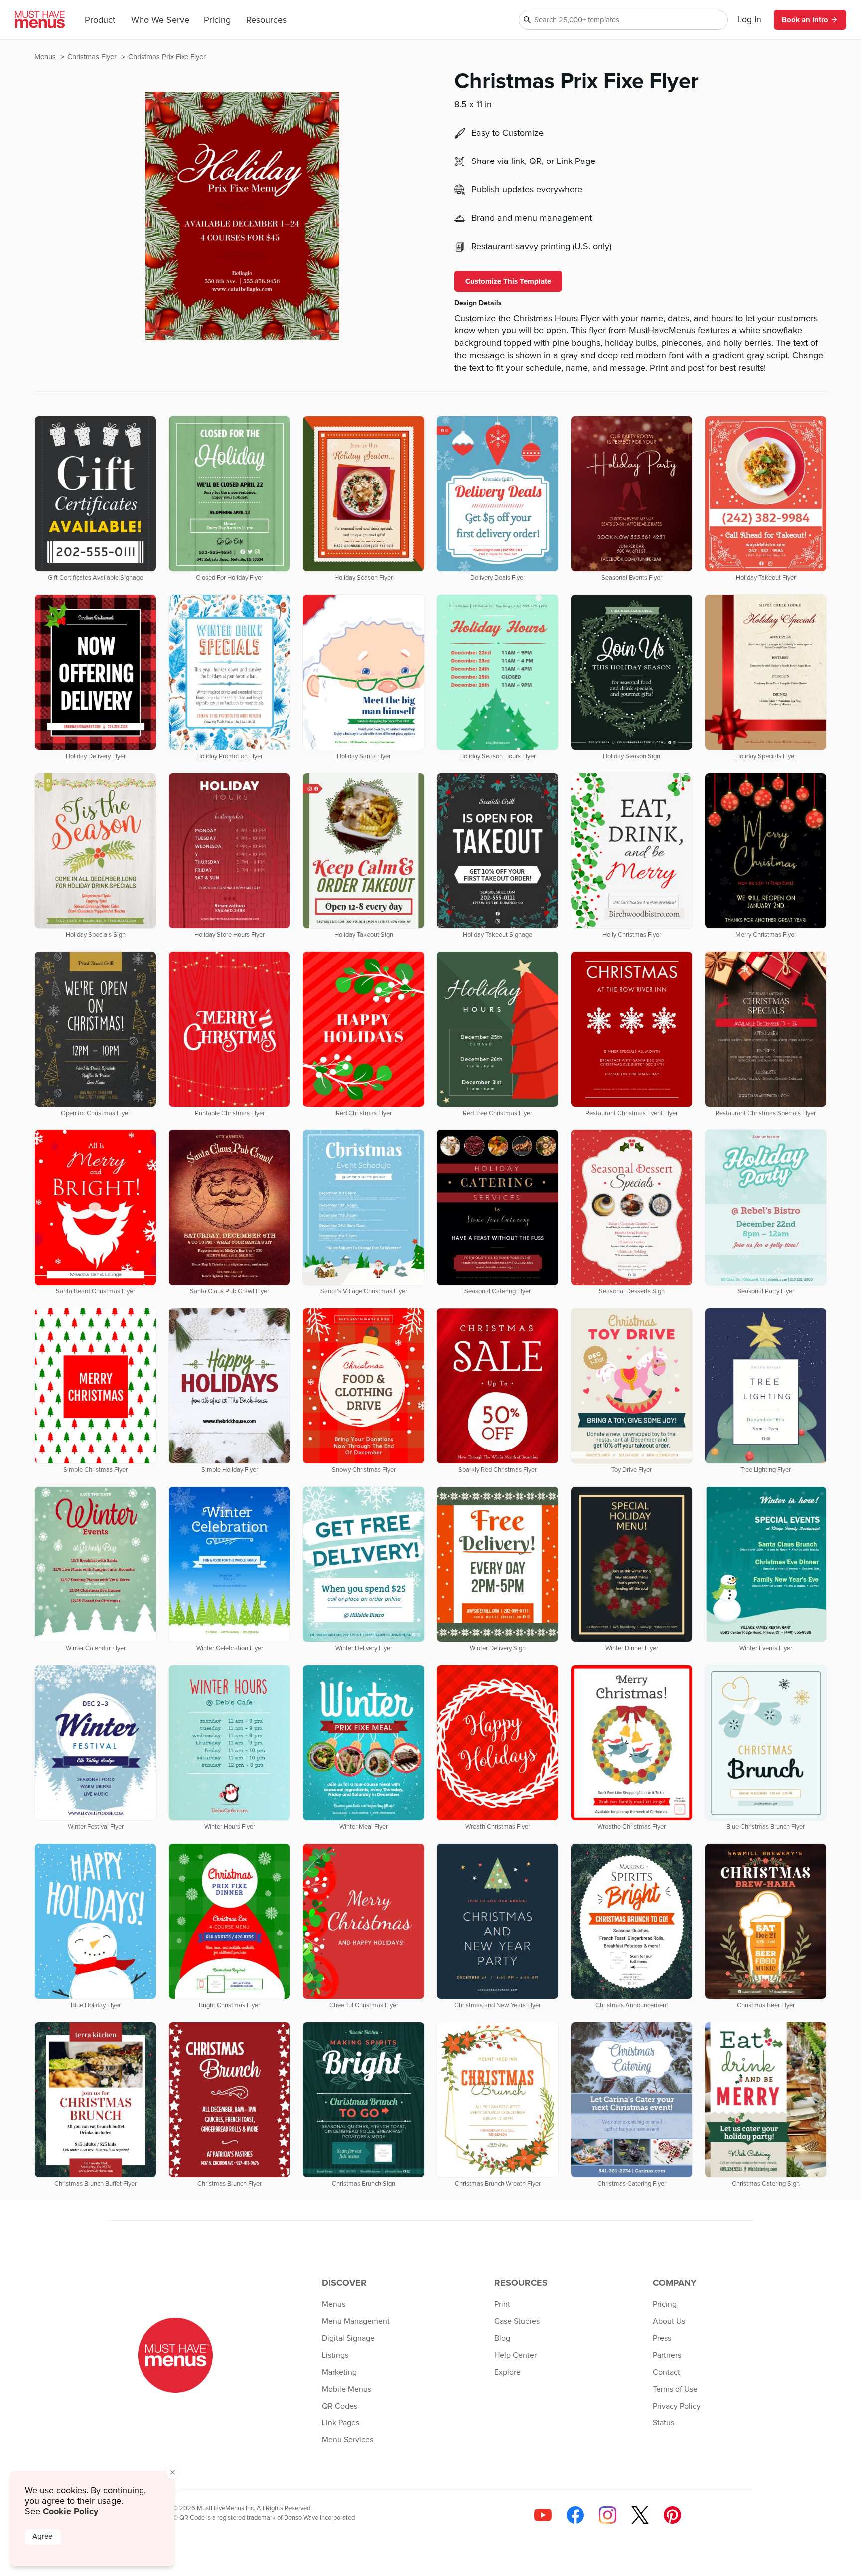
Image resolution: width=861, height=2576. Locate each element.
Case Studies (517, 2321)
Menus (46, 57)
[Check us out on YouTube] (543, 2515)
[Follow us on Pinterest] (672, 2515)
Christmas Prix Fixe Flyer (167, 57)
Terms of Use (675, 2389)
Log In (749, 20)
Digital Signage (348, 2338)
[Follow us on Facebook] (575, 2515)
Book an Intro (805, 20)
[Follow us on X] (640, 2515)
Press (662, 2338)
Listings (335, 2355)
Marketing (339, 2372)
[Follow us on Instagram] (608, 2515)
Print (502, 2304)
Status (663, 2423)
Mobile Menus (347, 2389)
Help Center (515, 2355)
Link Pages (341, 2423)
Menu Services (348, 2440)
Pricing (217, 20)
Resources (266, 20)
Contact (666, 2372)
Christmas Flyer (93, 57)
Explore (507, 2372)
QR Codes (340, 2406)
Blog (502, 2338)
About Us (669, 2321)
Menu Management (356, 2321)
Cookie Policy (71, 2511)
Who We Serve (160, 20)
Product (100, 20)
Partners (667, 2355)
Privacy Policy (677, 2406)
